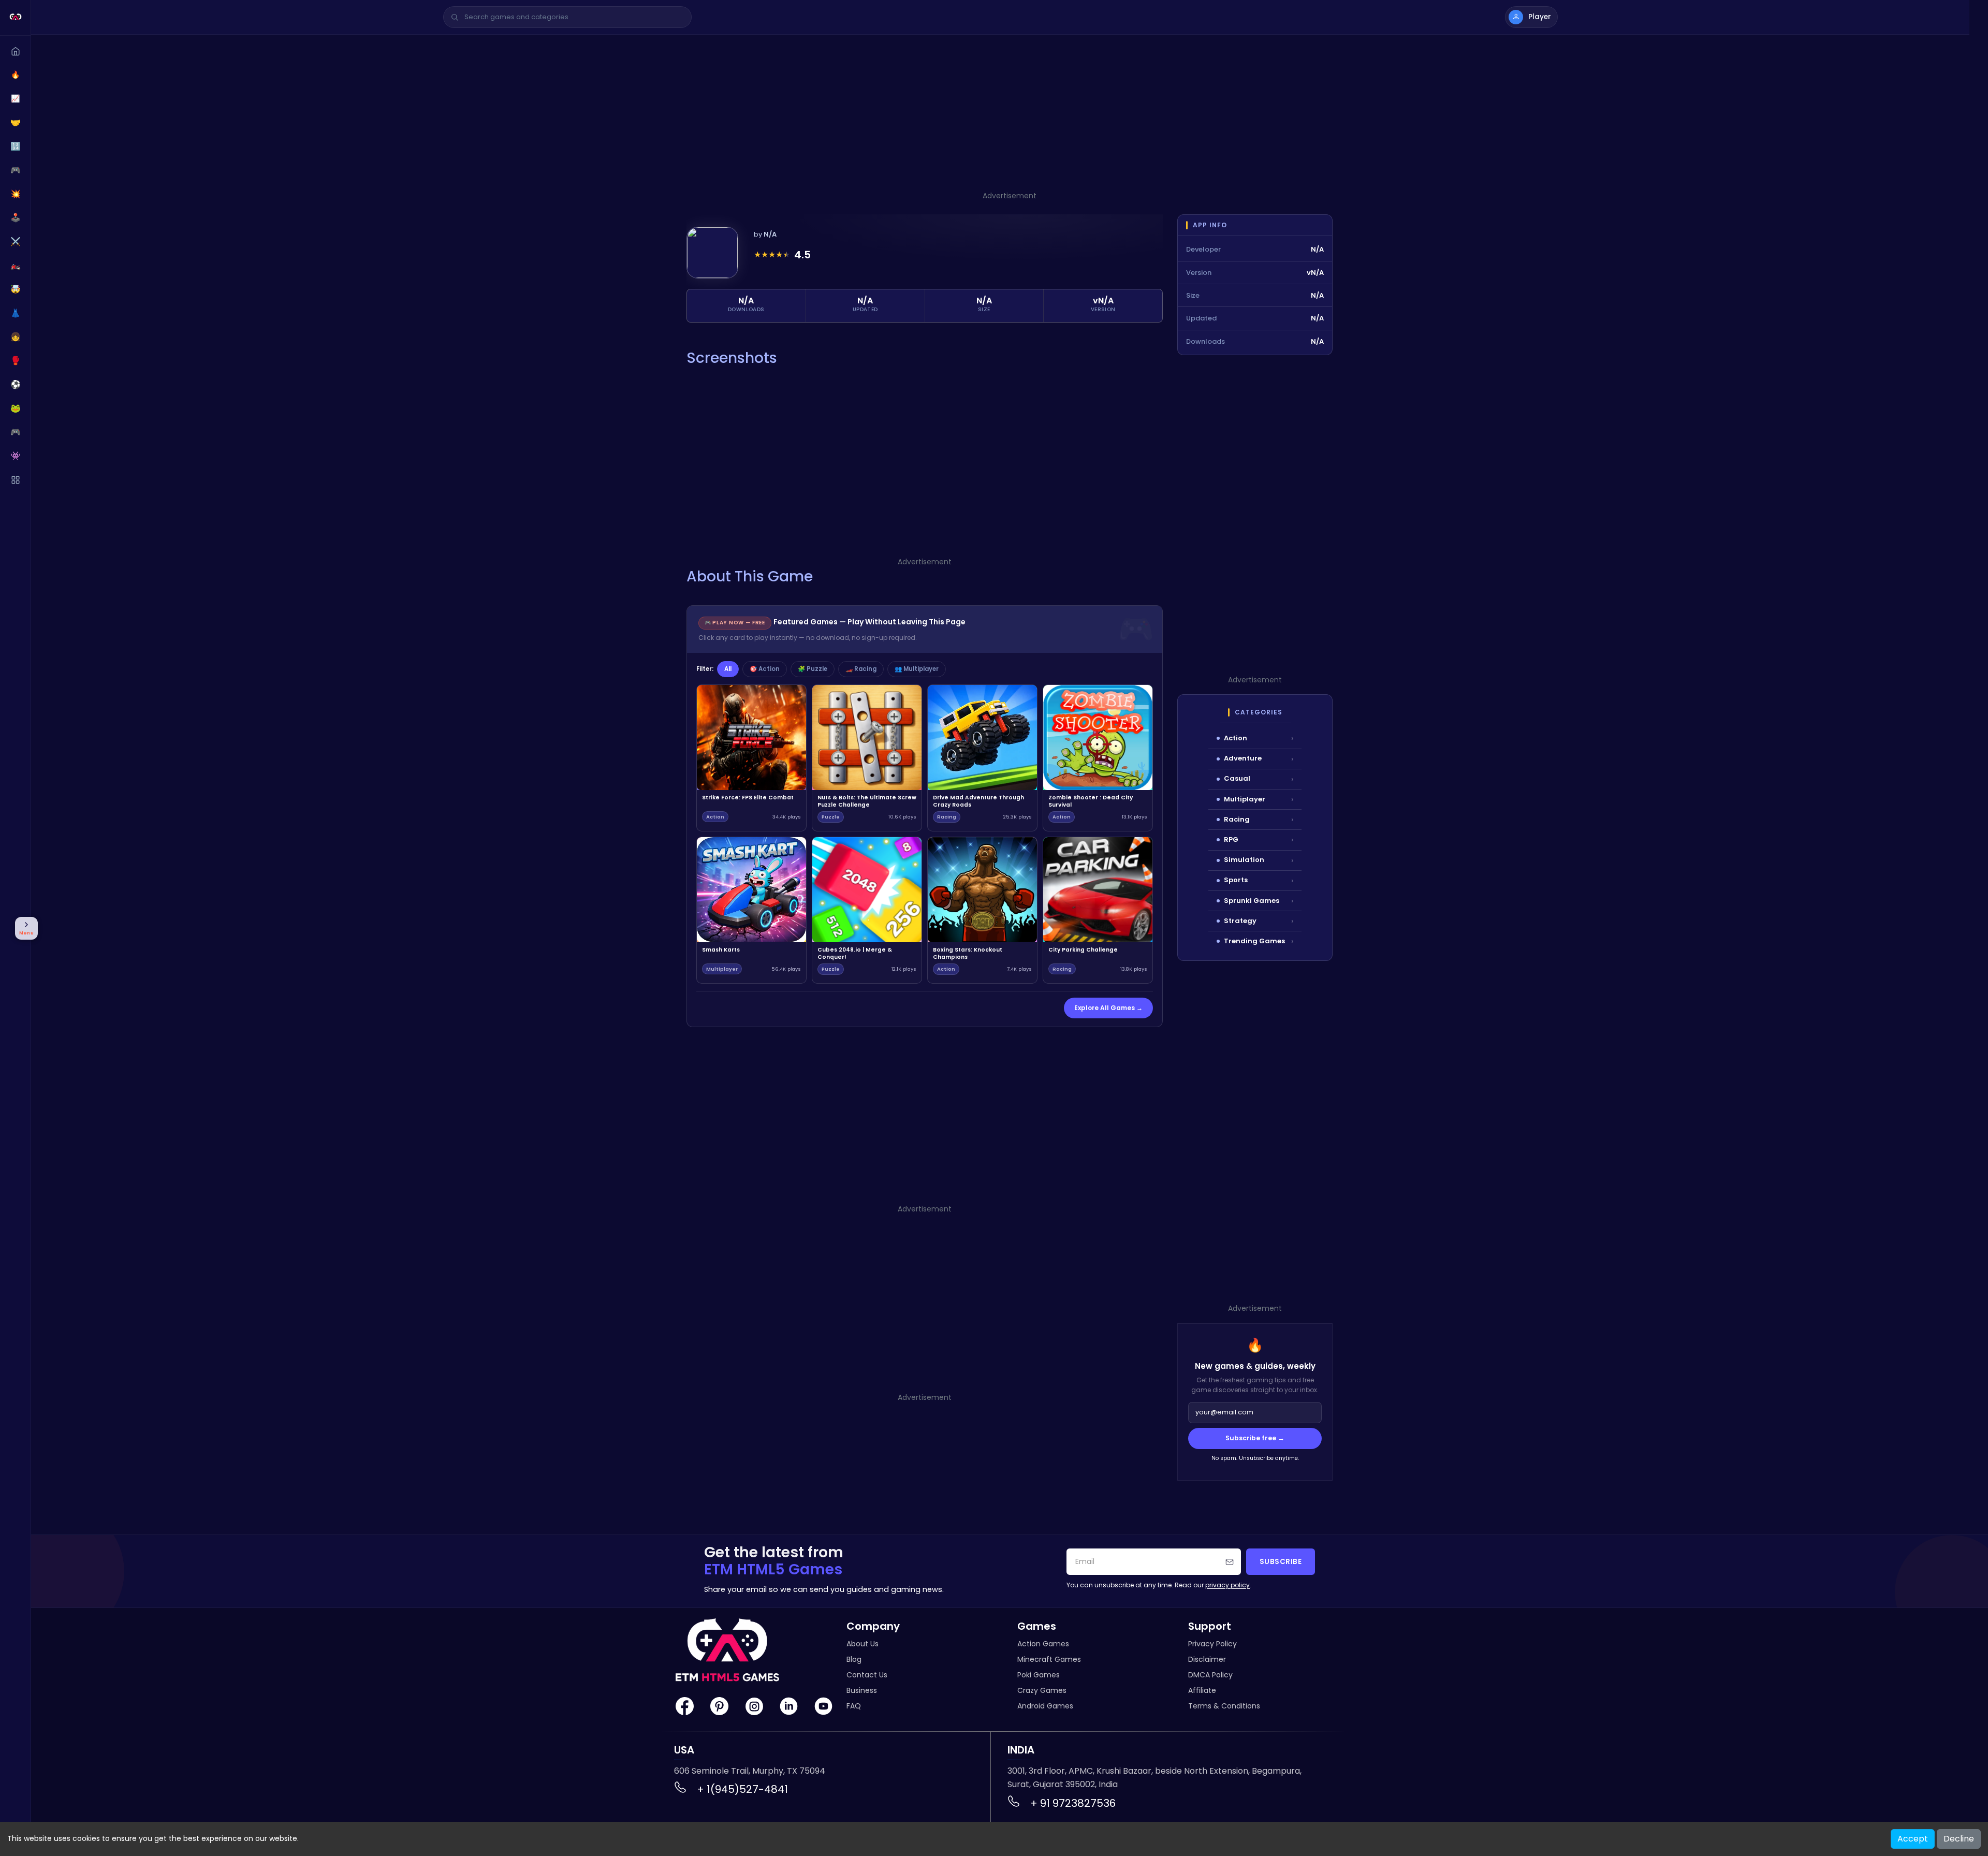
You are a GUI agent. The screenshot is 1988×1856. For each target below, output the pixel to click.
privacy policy (1227, 1585)
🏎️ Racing (861, 669)
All (728, 669)
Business (862, 1690)
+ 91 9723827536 (1073, 1803)
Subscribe (1281, 1562)
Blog (854, 1659)
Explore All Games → (1108, 1008)
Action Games (1043, 1644)
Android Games (1045, 1706)
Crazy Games (1042, 1690)
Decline (1959, 1839)
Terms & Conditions (1224, 1706)
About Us (863, 1644)
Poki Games (1039, 1675)
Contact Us (867, 1675)
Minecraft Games (1049, 1659)
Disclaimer (1207, 1659)
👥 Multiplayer (917, 669)
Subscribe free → (1255, 1438)
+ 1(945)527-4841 (742, 1789)
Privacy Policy (1212, 1644)
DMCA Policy (1210, 1675)
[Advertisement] (1010, 118)
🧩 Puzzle (813, 669)
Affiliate (1202, 1690)
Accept (1913, 1839)
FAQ (854, 1706)
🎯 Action (765, 669)
